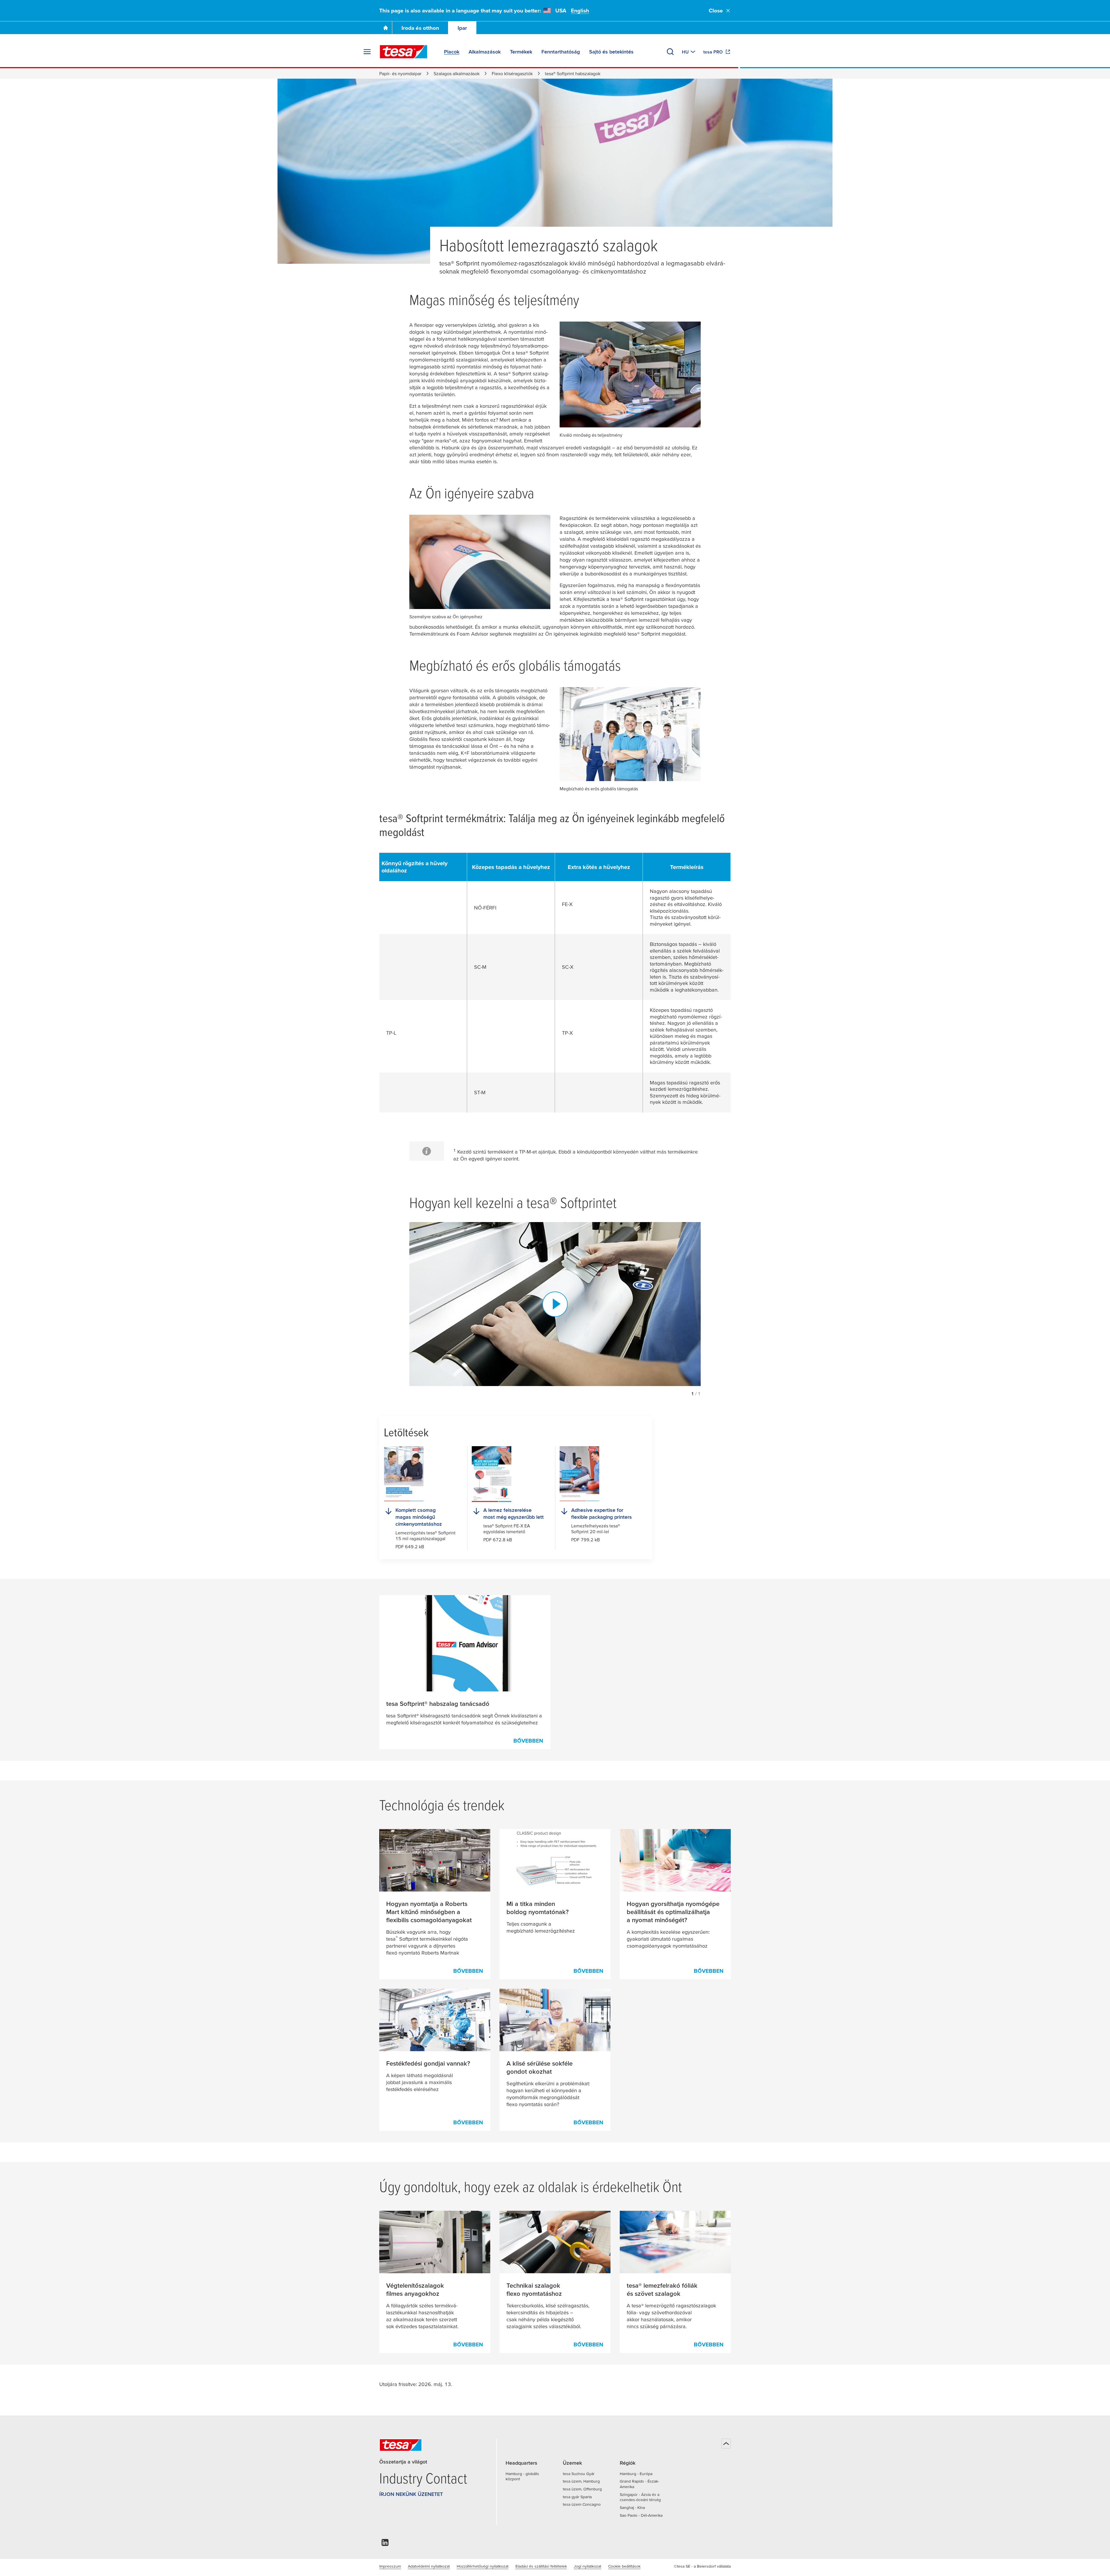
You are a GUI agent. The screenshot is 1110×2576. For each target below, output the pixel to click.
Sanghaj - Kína (632, 2507)
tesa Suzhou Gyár (579, 2474)
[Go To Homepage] (386, 28)
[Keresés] (670, 52)
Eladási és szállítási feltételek (541, 2566)
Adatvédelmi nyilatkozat (429, 2566)
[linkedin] (385, 2544)
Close (716, 11)
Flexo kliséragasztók (512, 73)
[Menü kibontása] (367, 52)
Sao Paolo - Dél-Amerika (641, 2515)
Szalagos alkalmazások (457, 73)
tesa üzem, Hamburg (581, 2481)
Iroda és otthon (420, 28)
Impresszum (390, 2566)
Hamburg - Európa (636, 2474)
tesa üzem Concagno (582, 2504)
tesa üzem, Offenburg (582, 2489)
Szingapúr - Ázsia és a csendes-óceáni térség (640, 2497)
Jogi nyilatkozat (588, 2566)
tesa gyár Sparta (577, 2497)
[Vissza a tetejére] (726, 2444)
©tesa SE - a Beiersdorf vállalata (702, 2566)
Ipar (462, 28)
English (580, 11)
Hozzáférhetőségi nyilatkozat (483, 2566)
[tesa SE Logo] (404, 52)
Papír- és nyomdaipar (400, 73)
